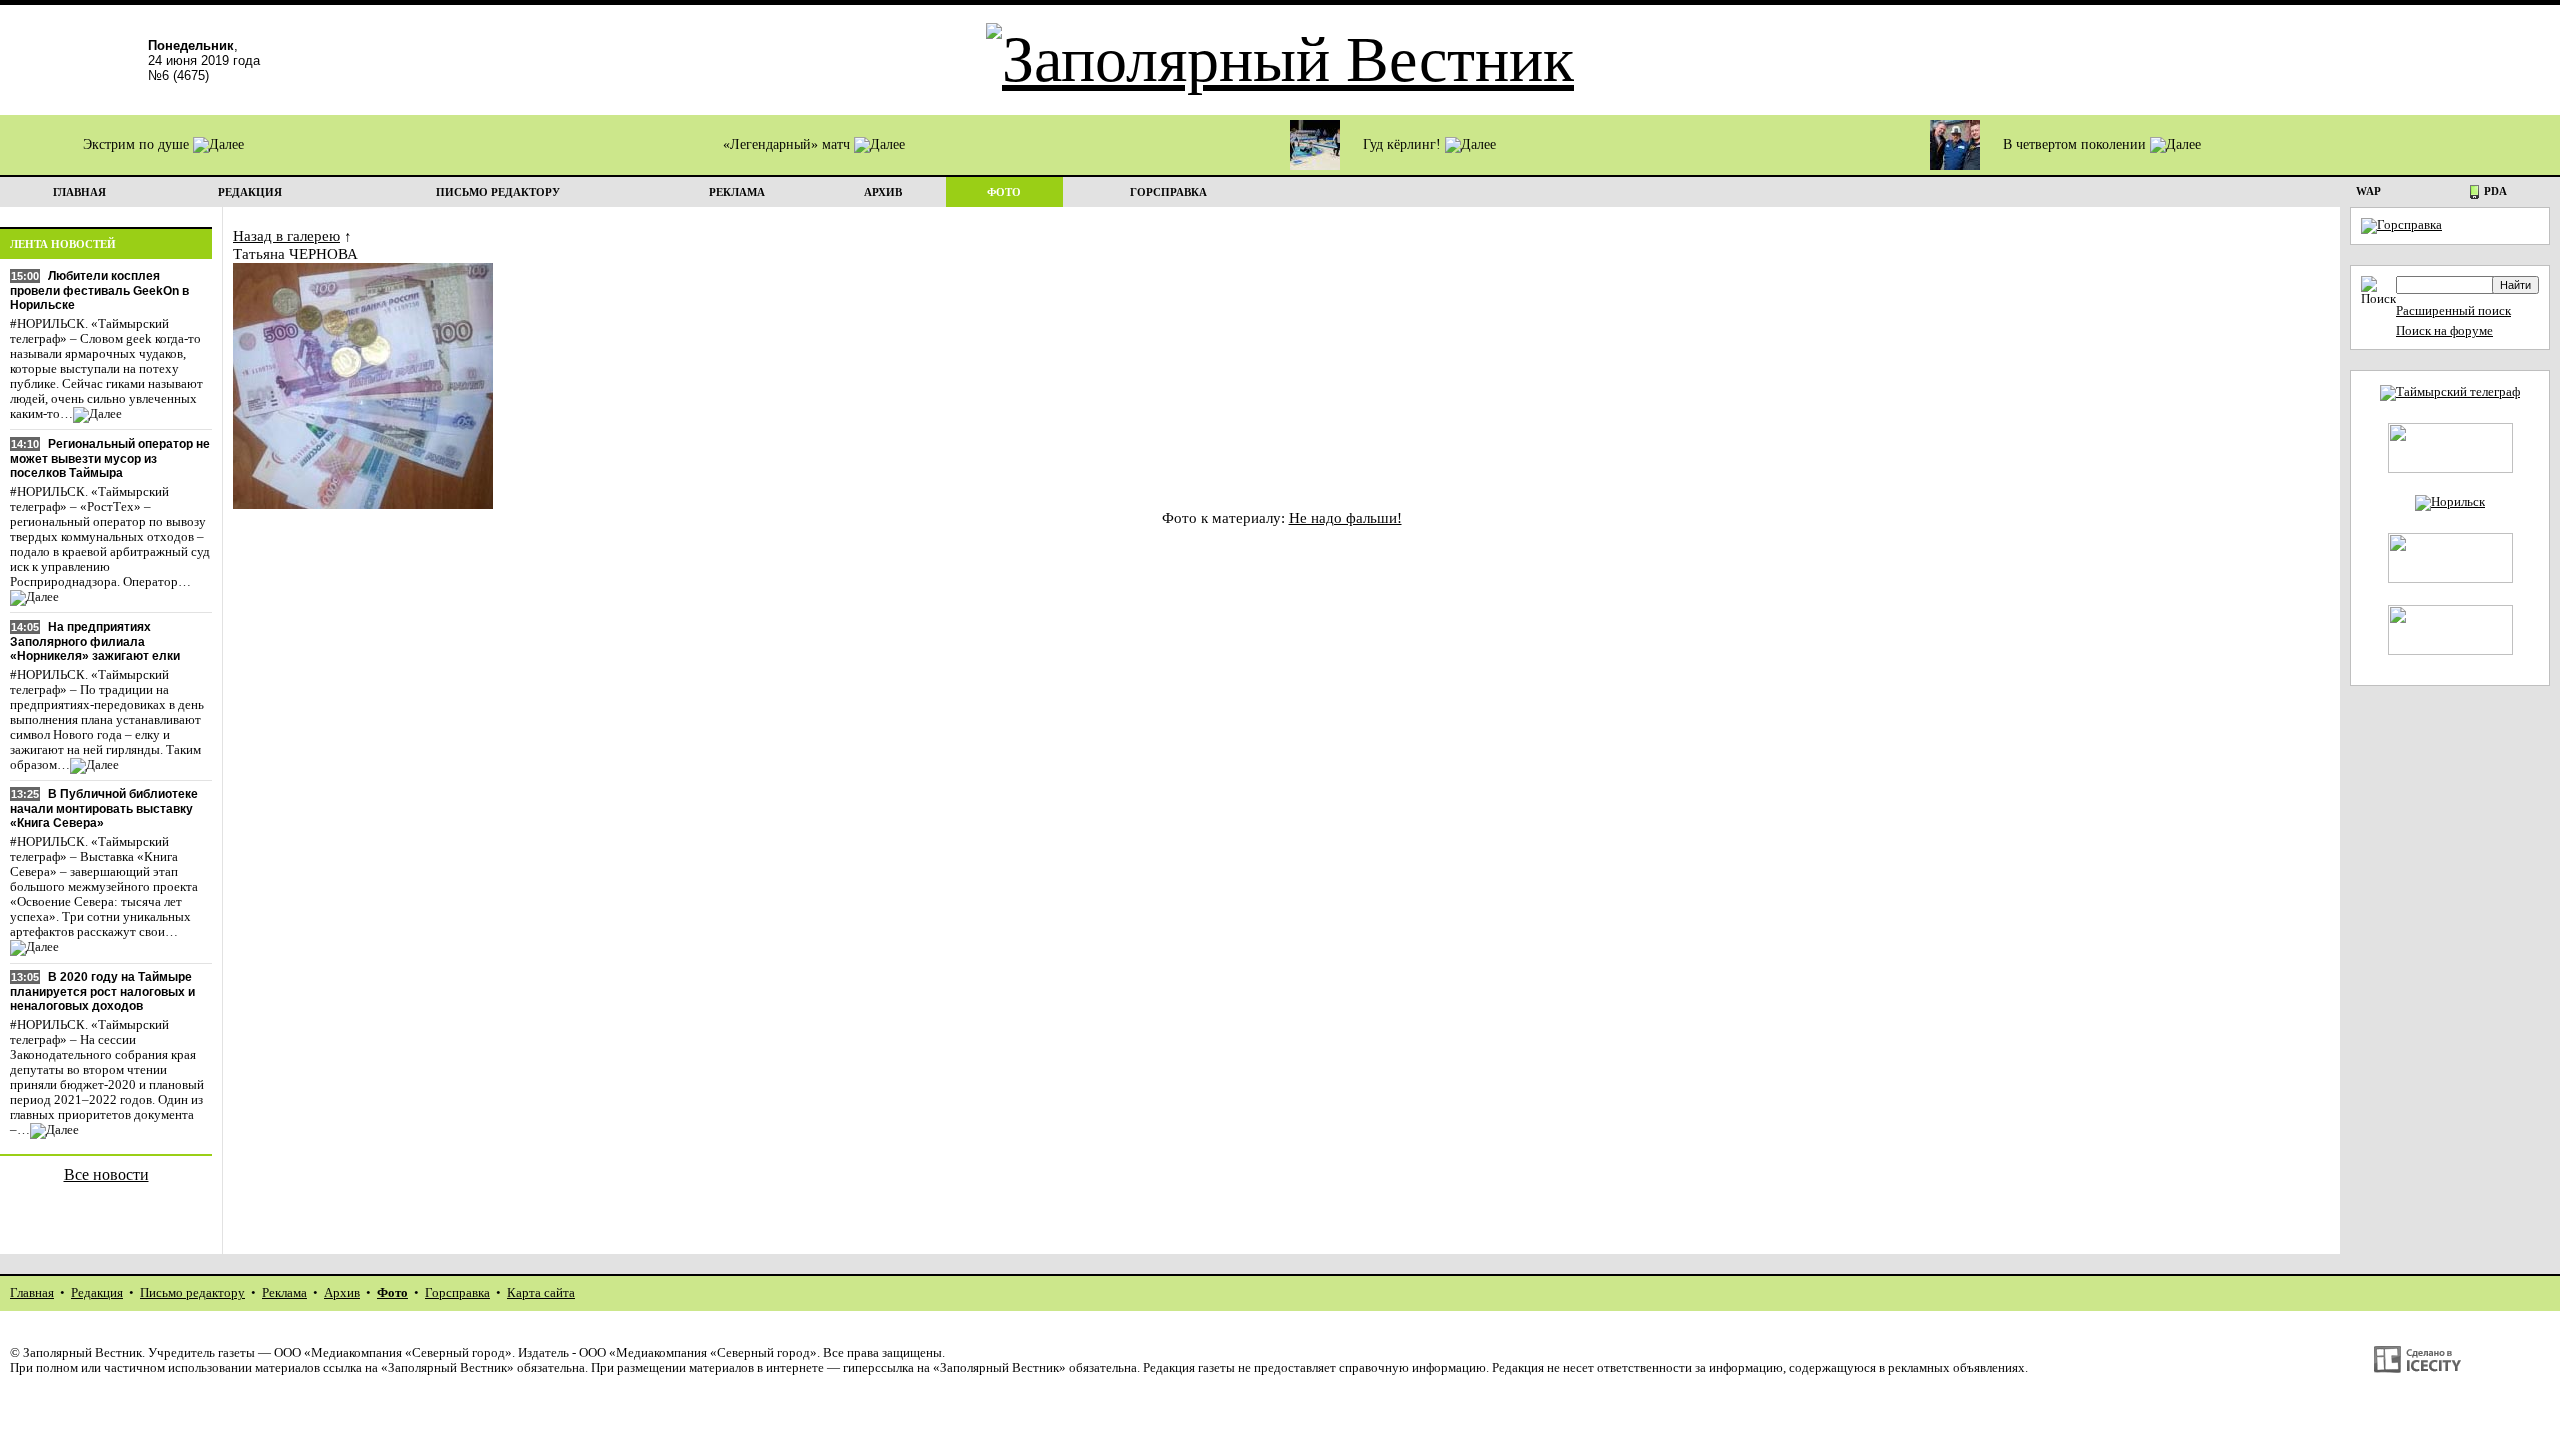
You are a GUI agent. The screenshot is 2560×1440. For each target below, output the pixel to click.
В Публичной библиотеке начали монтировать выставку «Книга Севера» (104, 808)
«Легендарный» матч (788, 144)
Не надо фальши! (1345, 517)
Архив (342, 1293)
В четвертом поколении (2076, 144)
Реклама (284, 1293)
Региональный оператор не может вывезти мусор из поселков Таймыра (110, 458)
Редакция (97, 1293)
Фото (392, 1293)
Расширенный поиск (2453, 311)
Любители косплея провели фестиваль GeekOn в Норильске (99, 290)
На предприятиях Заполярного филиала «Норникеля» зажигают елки (95, 641)
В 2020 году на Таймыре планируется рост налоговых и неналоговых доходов (102, 991)
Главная (32, 1293)
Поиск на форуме (2444, 331)
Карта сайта (541, 1293)
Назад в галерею (286, 235)
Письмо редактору (192, 1293)
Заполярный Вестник (82, 1353)
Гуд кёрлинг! (1404, 144)
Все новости (106, 1174)
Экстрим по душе (138, 144)
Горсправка (457, 1293)
